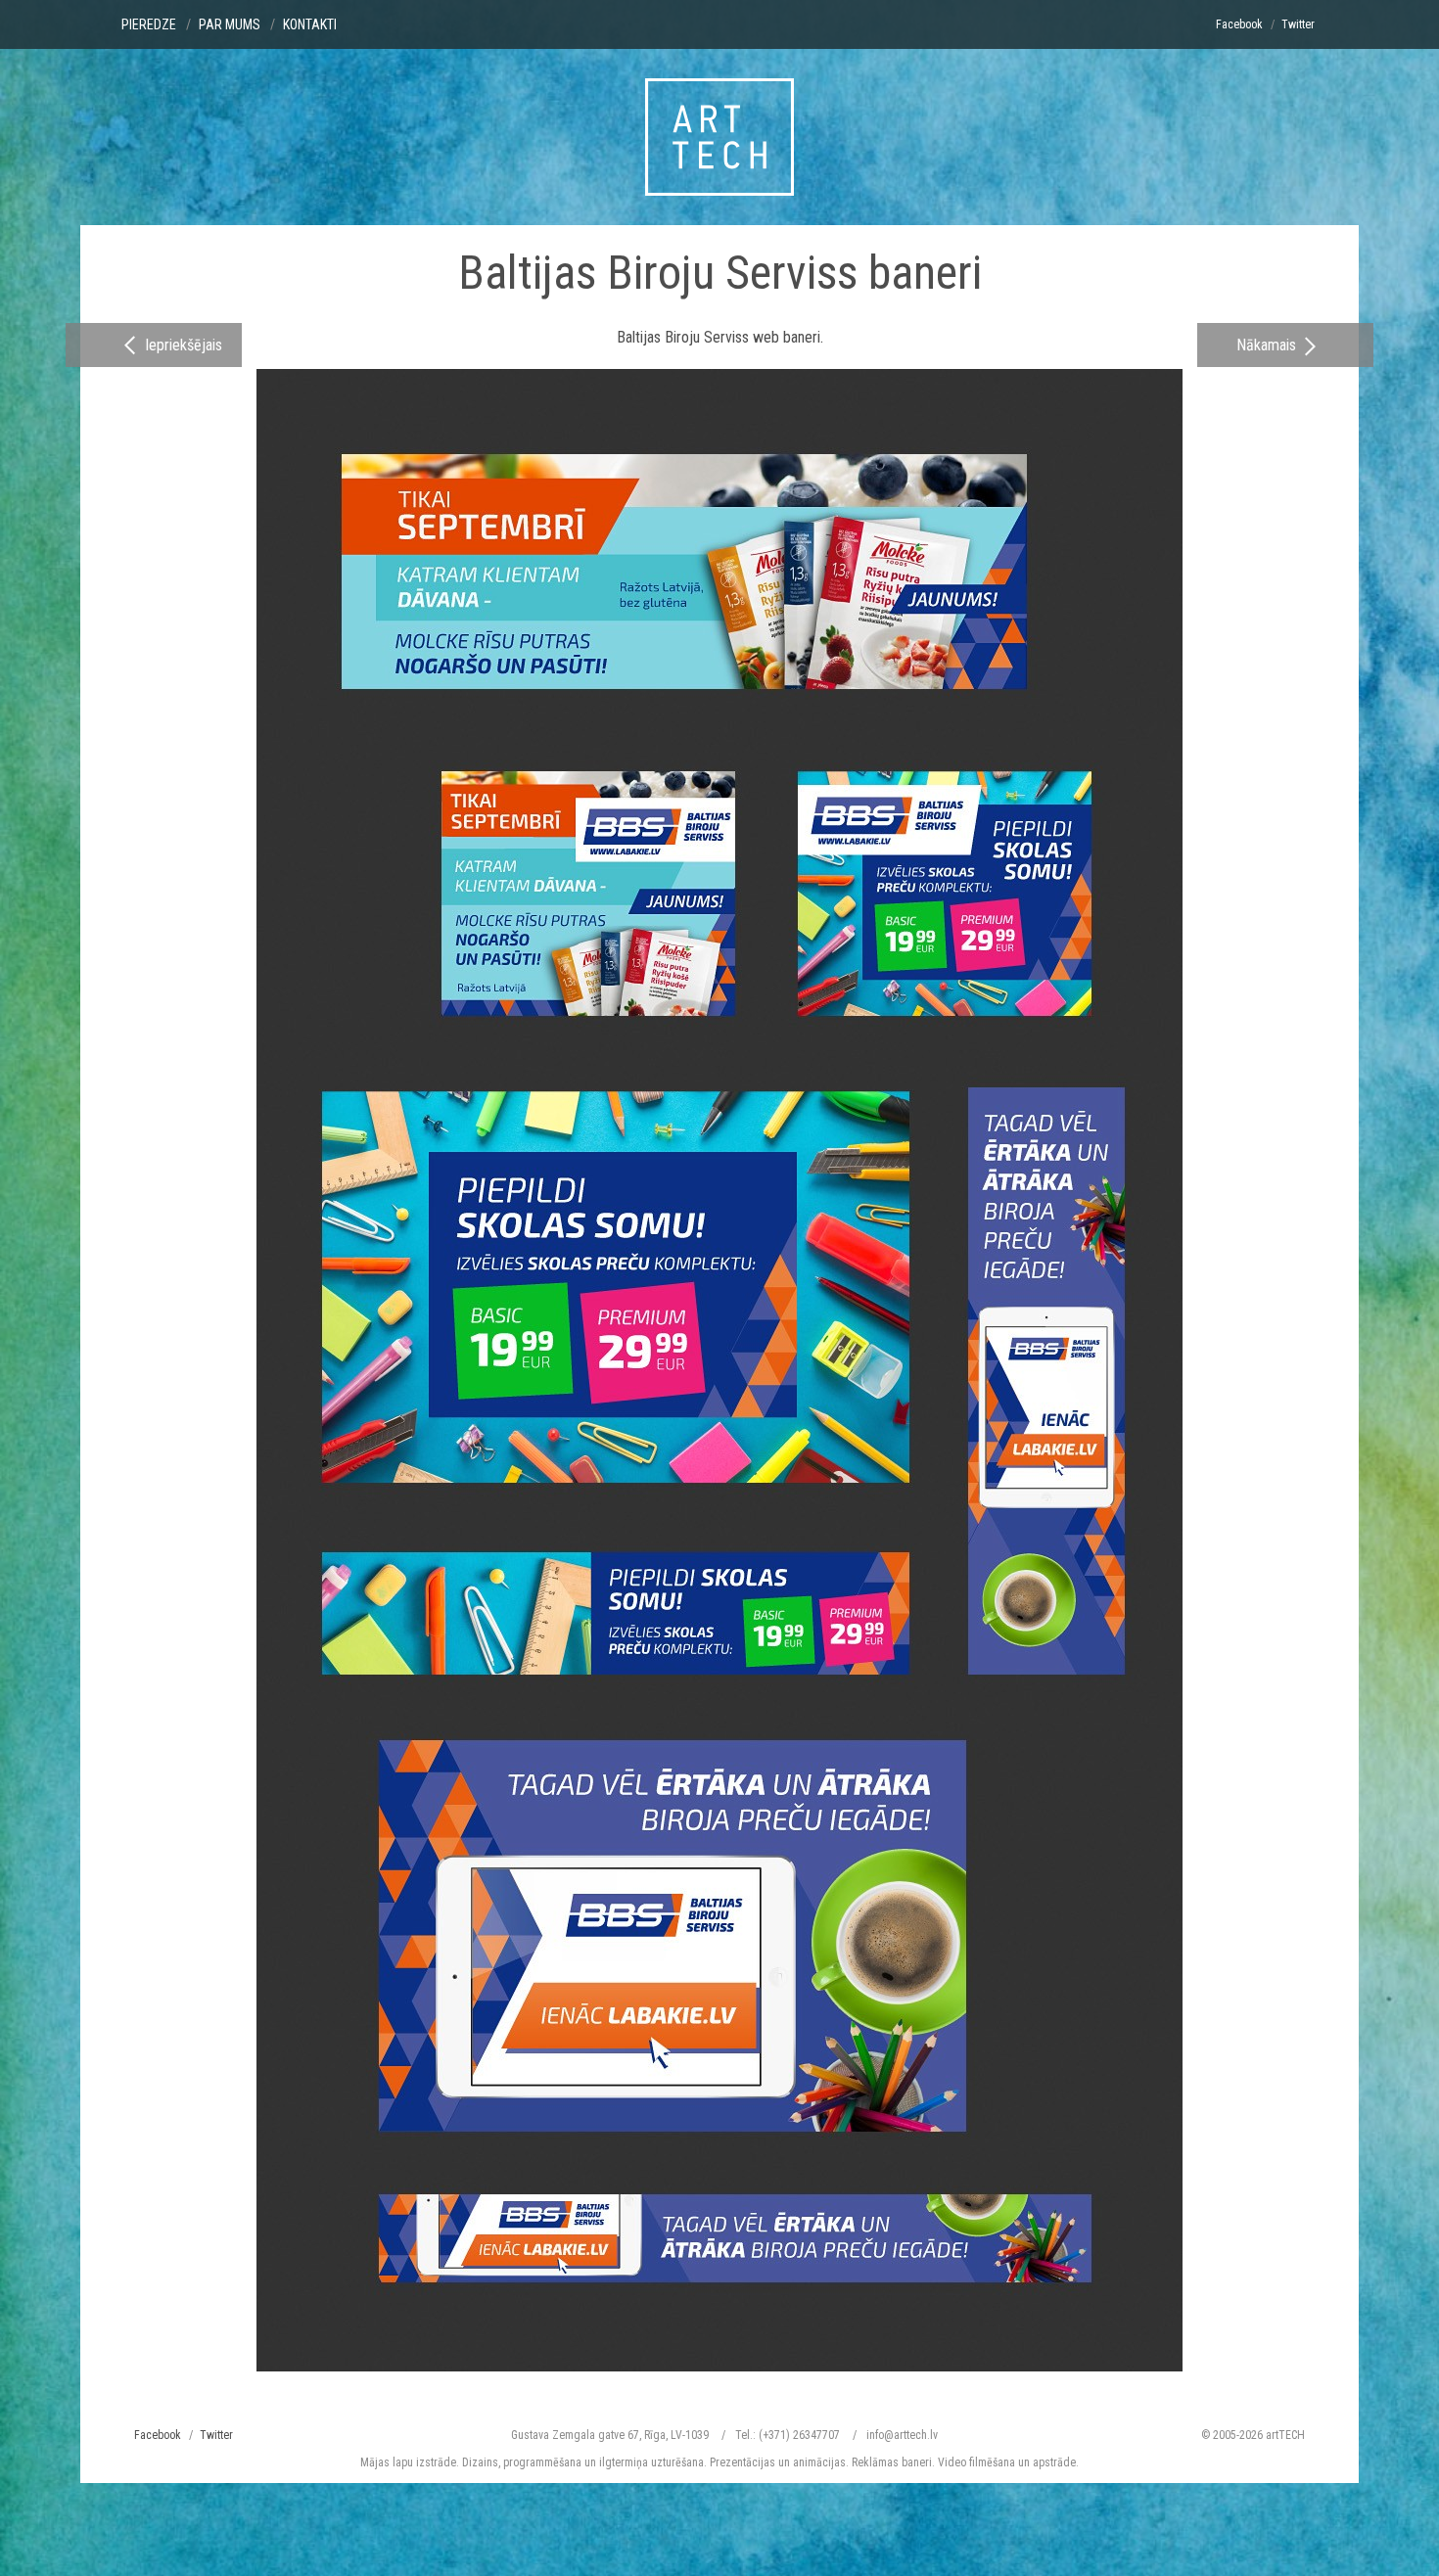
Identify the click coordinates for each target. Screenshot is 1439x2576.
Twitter (1298, 24)
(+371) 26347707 (799, 2435)
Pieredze (149, 24)
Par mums (230, 24)
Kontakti (310, 24)
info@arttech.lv (902, 2435)
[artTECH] (719, 137)
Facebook (1239, 24)
